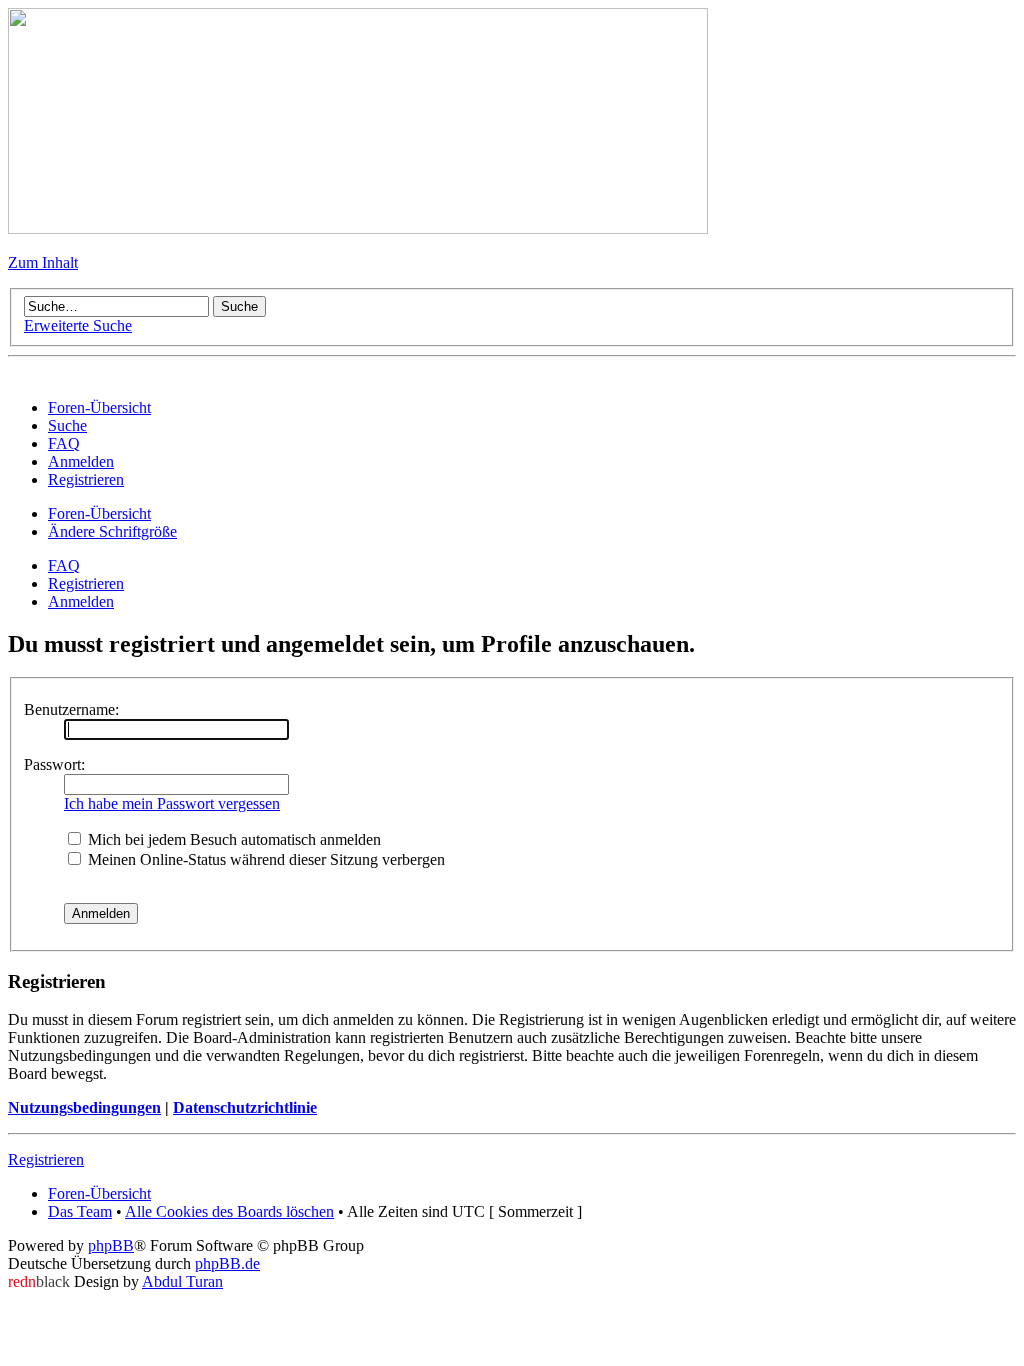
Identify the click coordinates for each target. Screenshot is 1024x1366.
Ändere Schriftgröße (112, 531)
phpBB (111, 1245)
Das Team (80, 1211)
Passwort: (54, 764)
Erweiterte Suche (78, 325)
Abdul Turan (182, 1281)
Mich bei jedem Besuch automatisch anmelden (232, 839)
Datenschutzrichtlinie (245, 1107)
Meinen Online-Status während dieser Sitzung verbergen (264, 859)
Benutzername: (71, 709)
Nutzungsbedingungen (84, 1107)
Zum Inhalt (43, 262)
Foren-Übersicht (99, 513)
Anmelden (81, 601)
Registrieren (86, 583)
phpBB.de (227, 1263)
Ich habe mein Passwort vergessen (172, 803)
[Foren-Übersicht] (358, 228)
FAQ (64, 565)
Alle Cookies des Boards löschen (229, 1211)
